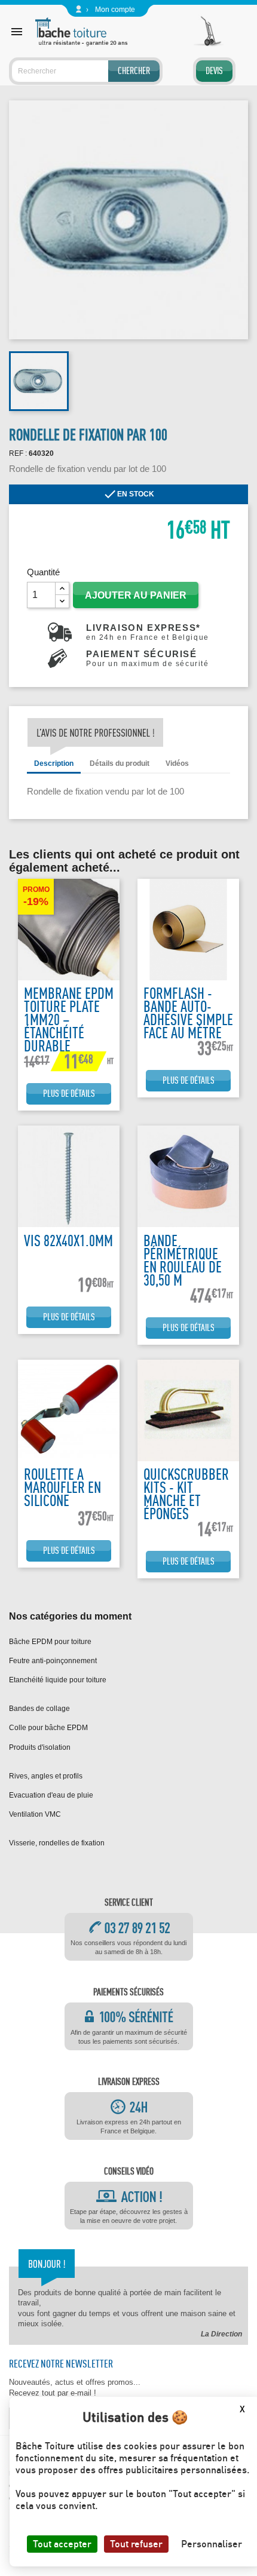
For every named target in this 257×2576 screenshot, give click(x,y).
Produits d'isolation (40, 1747)
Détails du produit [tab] (120, 763)
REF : (18, 453)
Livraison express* (148, 632)
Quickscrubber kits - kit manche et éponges (186, 1494)
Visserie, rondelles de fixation (57, 1843)
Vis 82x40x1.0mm (68, 1241)
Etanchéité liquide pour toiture (58, 1680)
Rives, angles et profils (46, 1776)
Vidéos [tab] (177, 763)
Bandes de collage (39, 1709)
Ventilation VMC (35, 1814)
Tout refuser (136, 2544)
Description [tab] (54, 763)
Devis (214, 71)
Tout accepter (62, 2544)
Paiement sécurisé (147, 658)
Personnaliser (212, 2544)
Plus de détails (69, 1094)
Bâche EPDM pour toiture (50, 1642)
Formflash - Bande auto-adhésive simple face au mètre (188, 1013)
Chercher (134, 71)
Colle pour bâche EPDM (48, 1728)
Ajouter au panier (136, 595)
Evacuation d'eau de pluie (51, 1795)
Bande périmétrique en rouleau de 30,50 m (183, 1260)
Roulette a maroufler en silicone (62, 1487)
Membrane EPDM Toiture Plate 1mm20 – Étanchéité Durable (69, 1019)
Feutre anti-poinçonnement (53, 1661)
